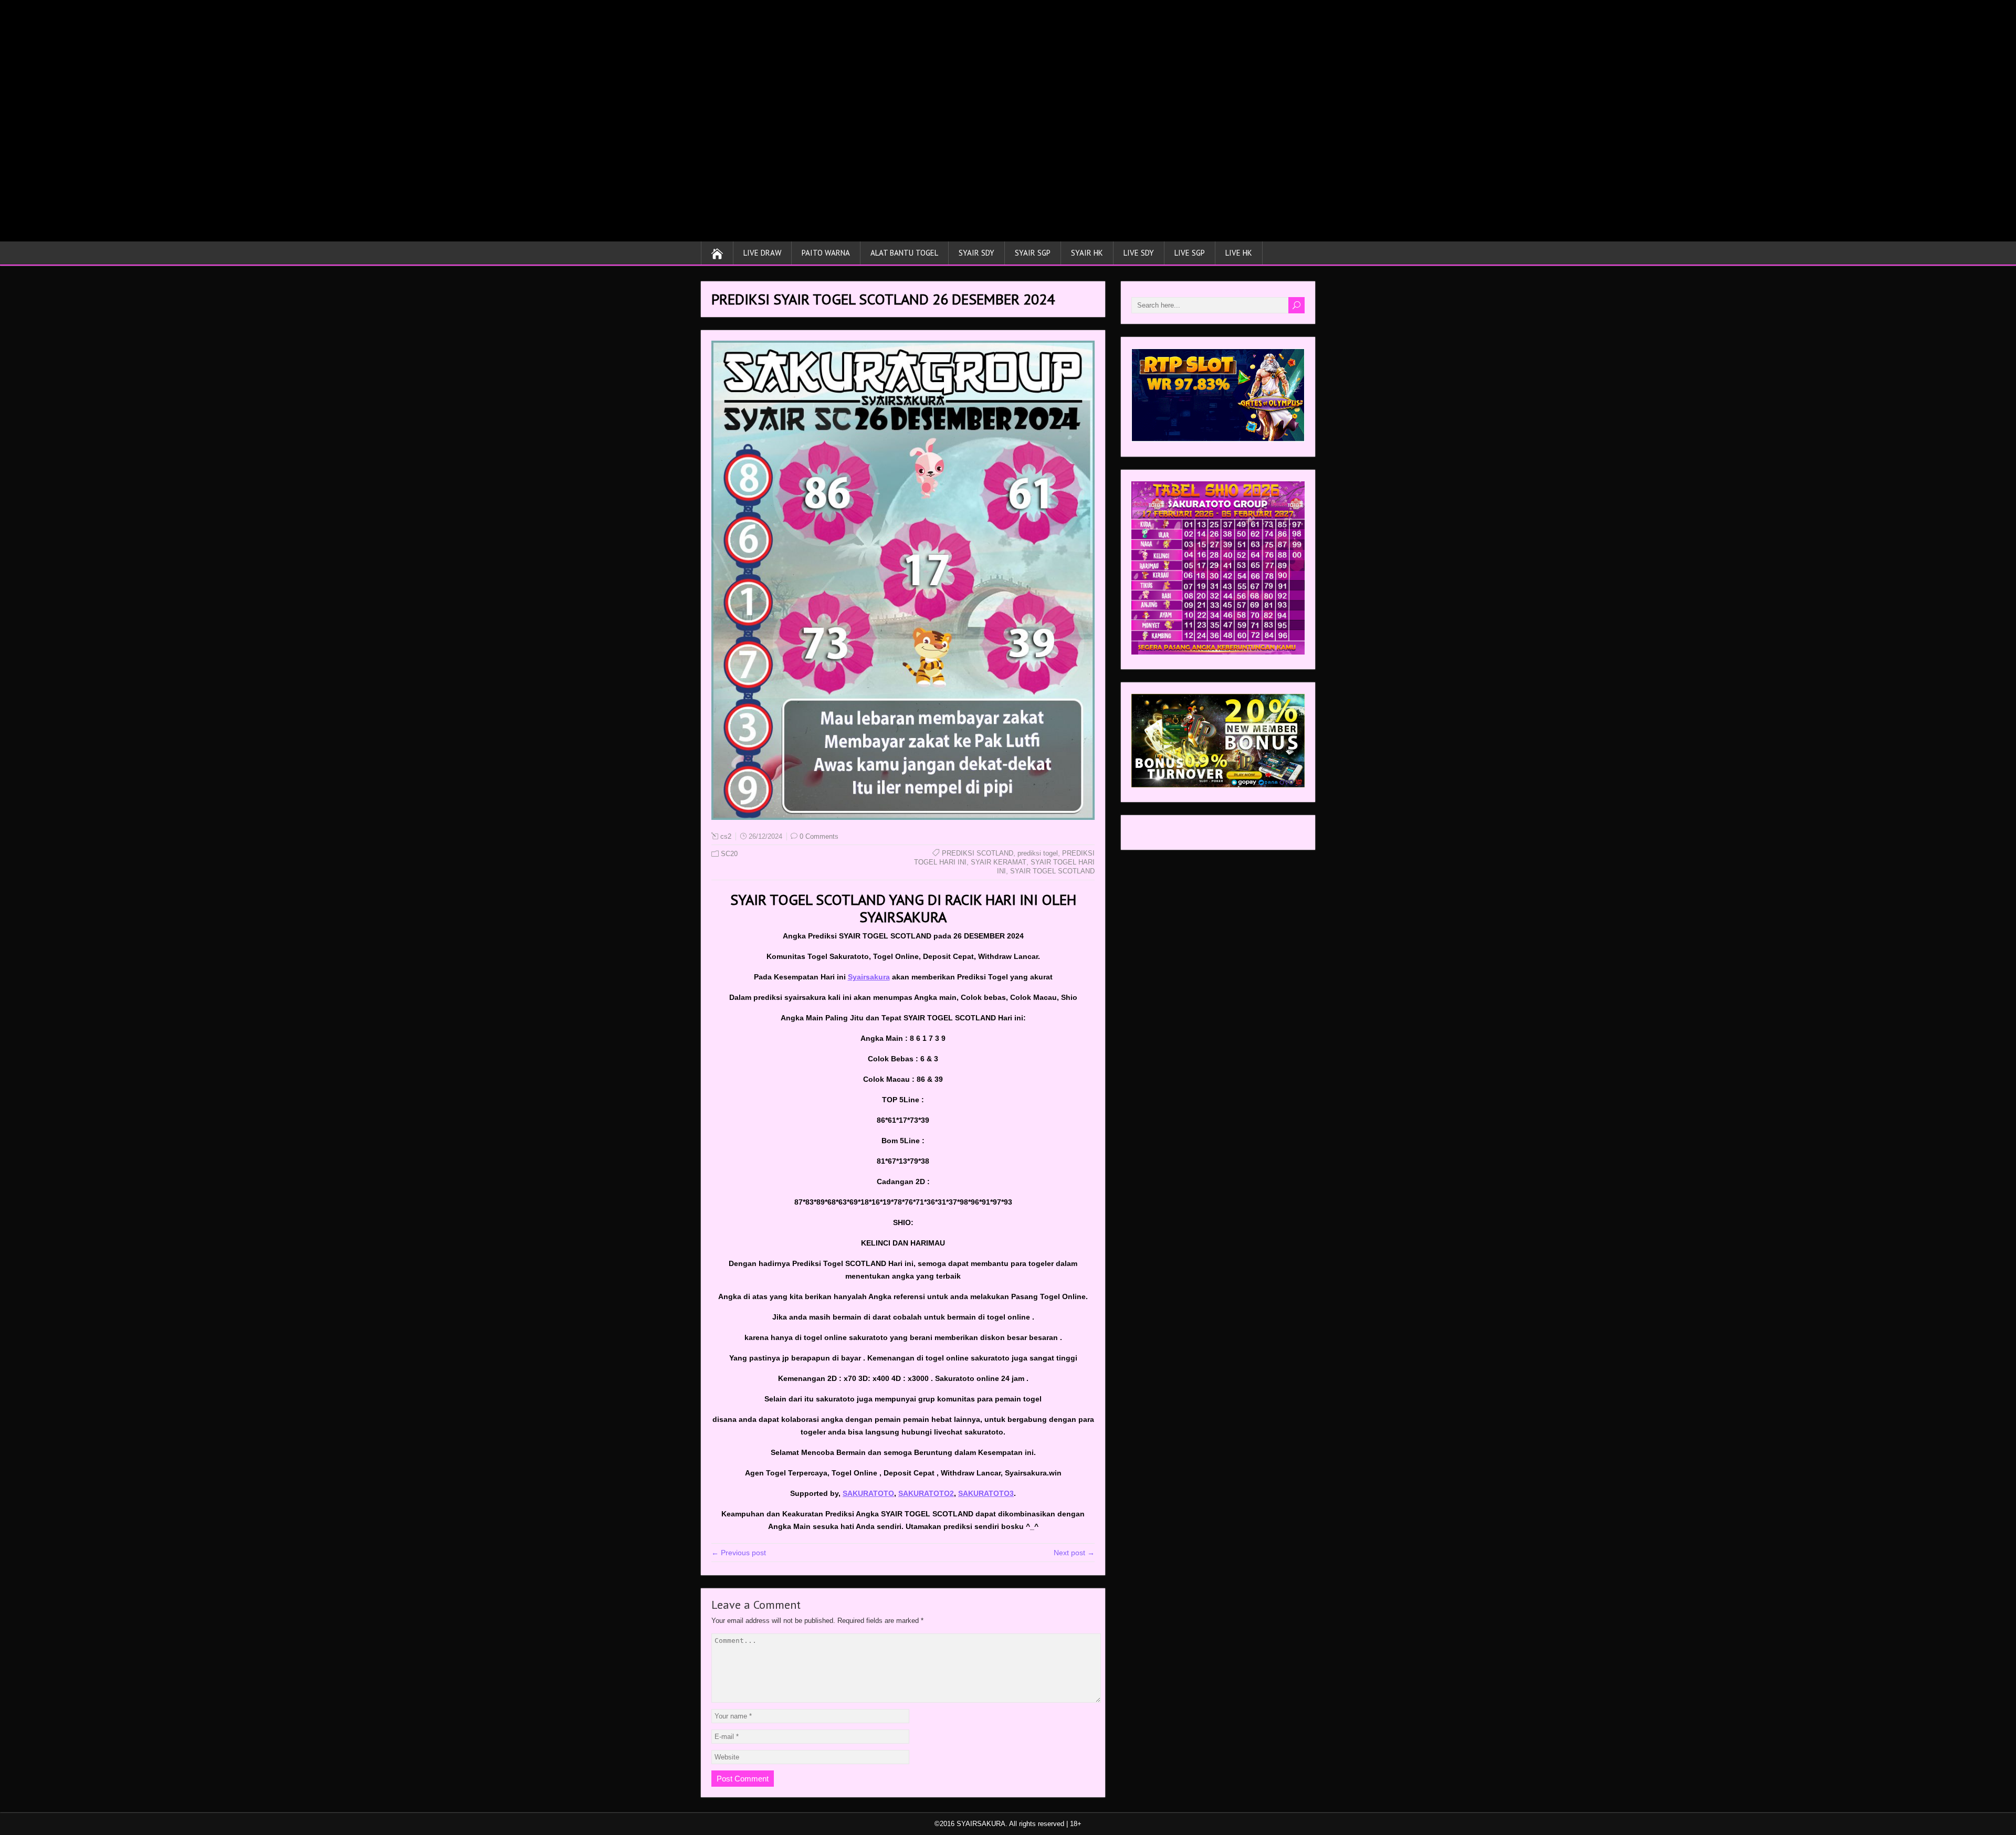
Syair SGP (1033, 253)
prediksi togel (1038, 853)
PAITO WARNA (826, 253)
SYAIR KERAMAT (999, 862)
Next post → (1074, 1553)
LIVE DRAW (762, 253)
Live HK (1239, 253)
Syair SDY (976, 253)
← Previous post (739, 1553)
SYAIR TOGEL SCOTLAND (1052, 871)
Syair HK (1087, 253)
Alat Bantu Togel (904, 253)
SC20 (729, 854)
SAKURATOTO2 (926, 1493)
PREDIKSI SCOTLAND (978, 853)
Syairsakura (869, 977)
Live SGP (1190, 253)
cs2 (726, 836)
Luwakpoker (1152, 835)
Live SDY (1139, 253)
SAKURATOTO (868, 1493)
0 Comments (819, 836)
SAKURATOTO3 (986, 1493)
